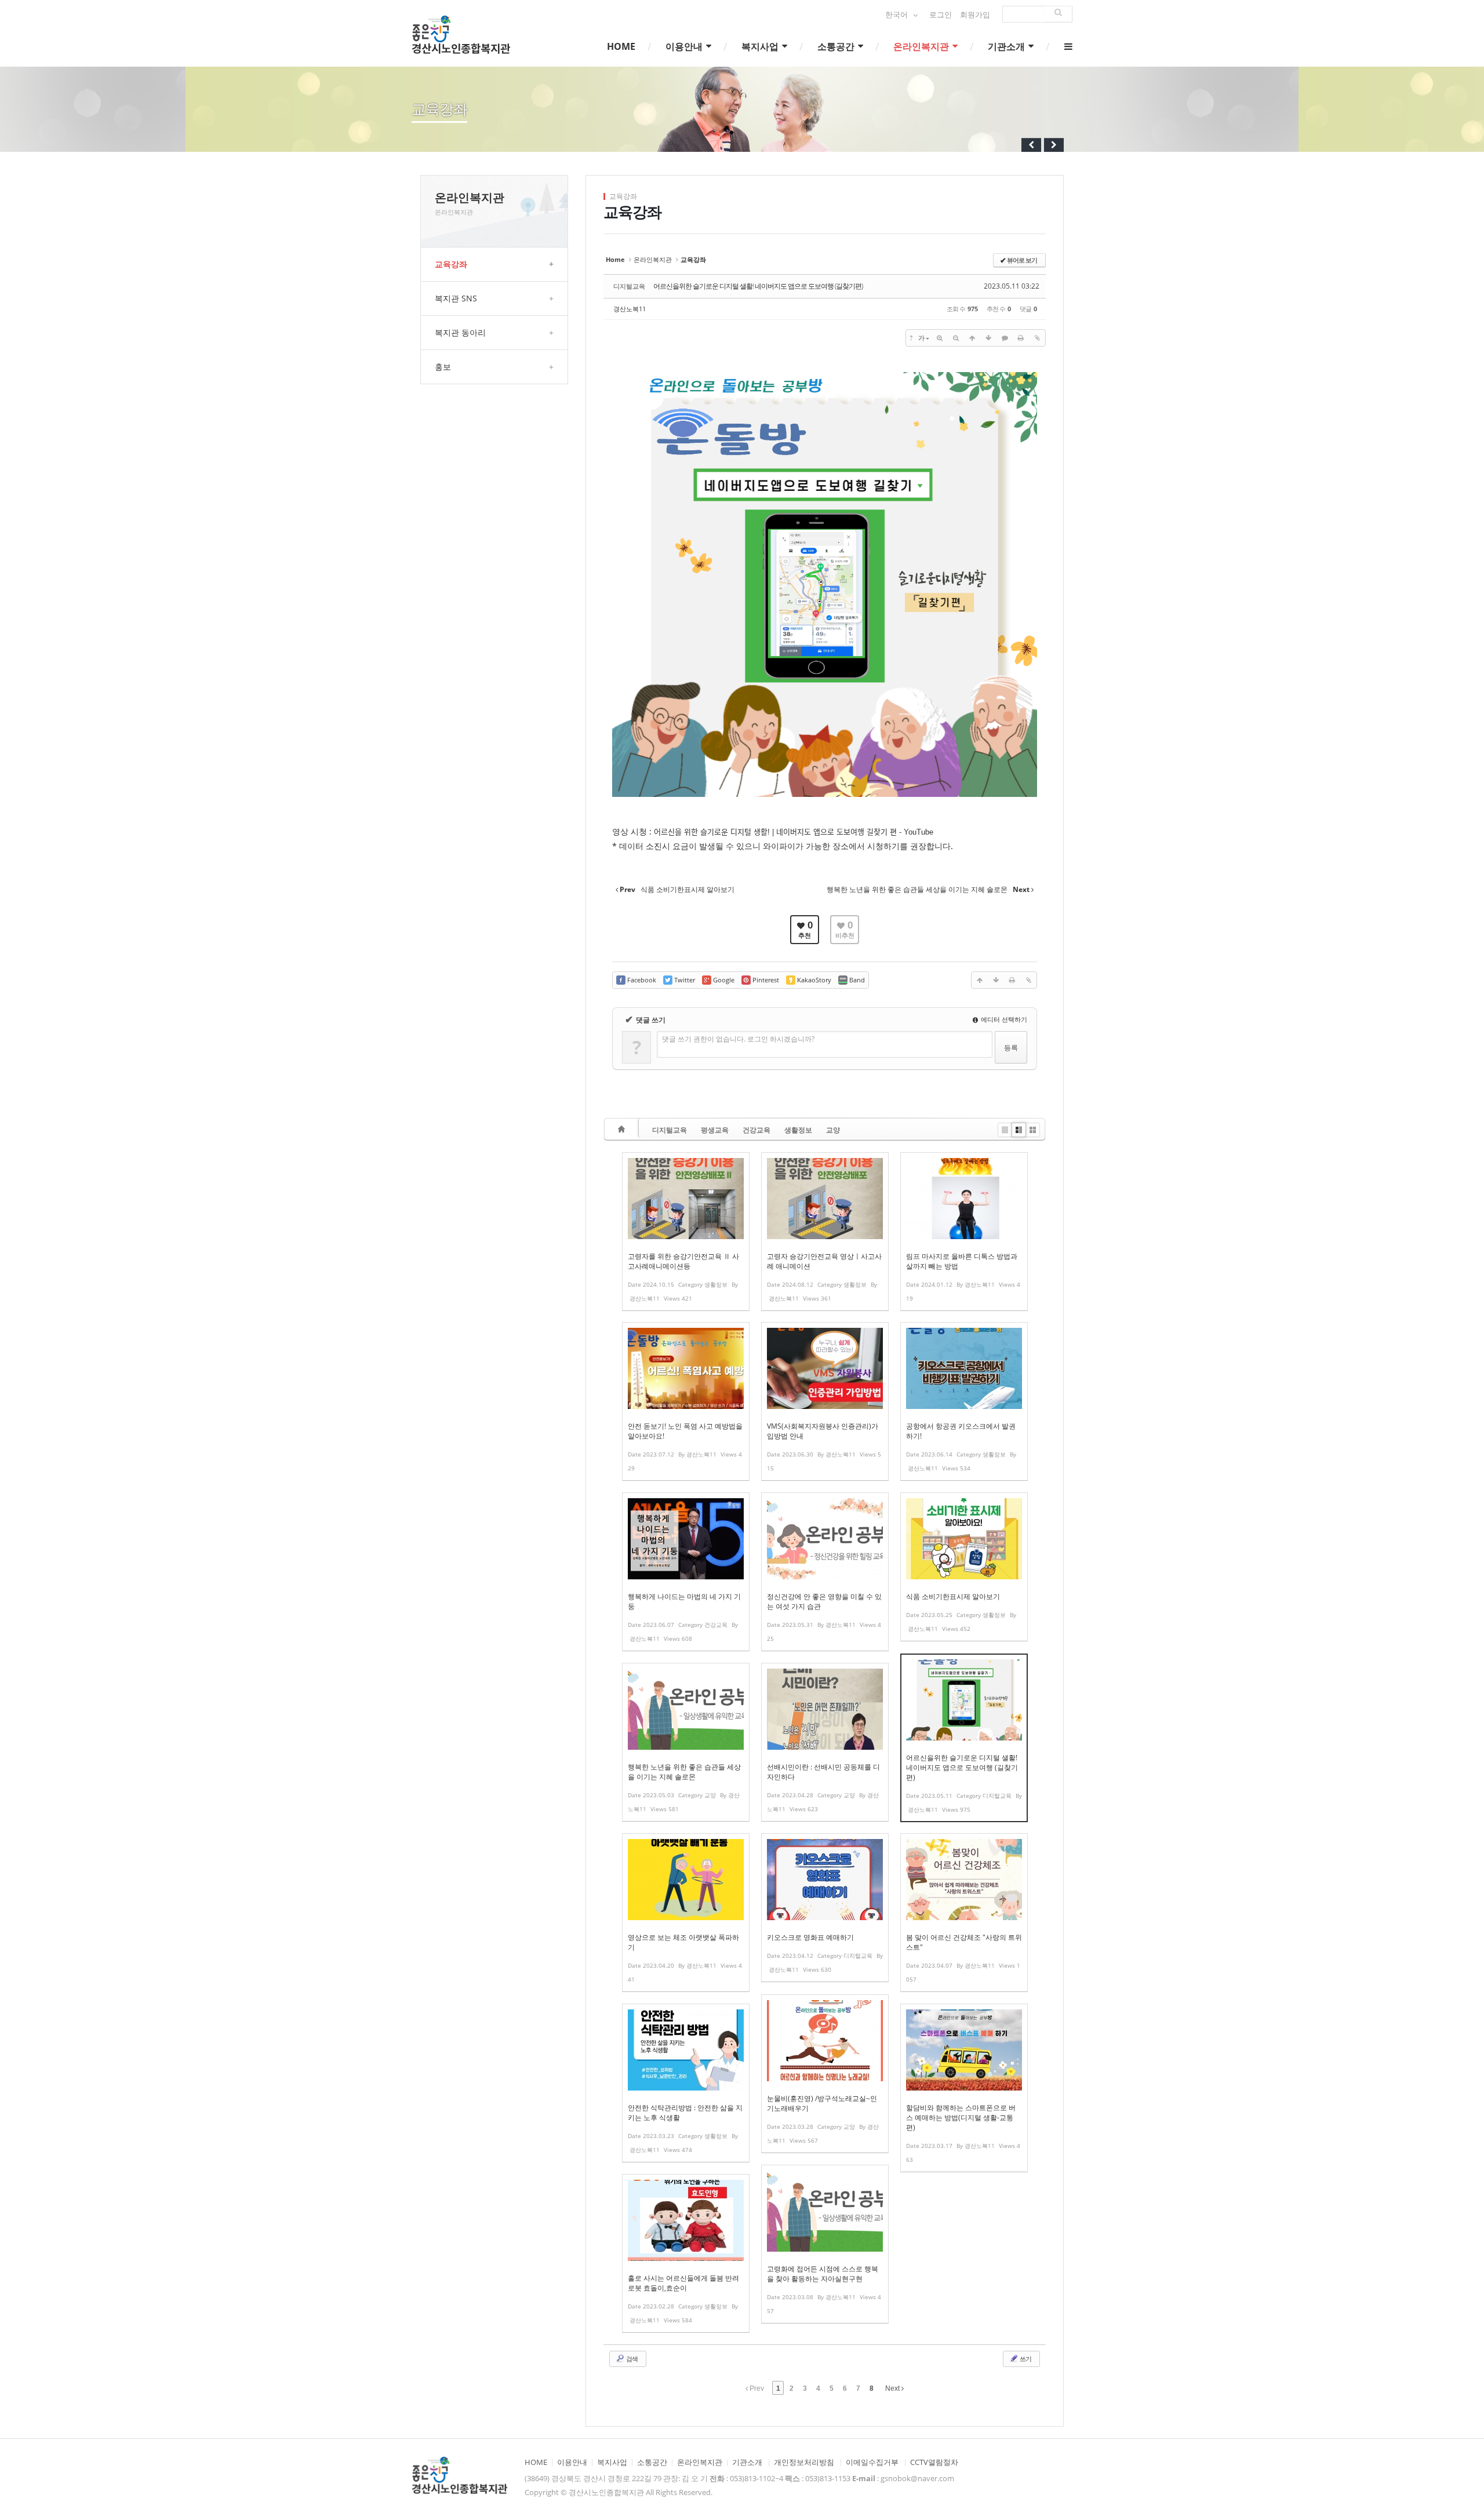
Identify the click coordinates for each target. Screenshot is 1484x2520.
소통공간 (837, 46)
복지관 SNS (494, 298)
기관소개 (1007, 46)
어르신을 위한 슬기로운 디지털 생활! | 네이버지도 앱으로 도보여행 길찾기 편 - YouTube (794, 832)
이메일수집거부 (872, 2462)
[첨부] (1037, 338)
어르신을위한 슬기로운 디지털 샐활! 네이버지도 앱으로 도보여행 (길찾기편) (758, 286)
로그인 (941, 15)
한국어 (897, 15)
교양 (833, 1130)
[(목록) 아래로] (988, 338)
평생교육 (715, 1130)
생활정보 (798, 1130)
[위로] (972, 338)
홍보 (494, 367)
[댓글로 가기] (1005, 338)
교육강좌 (494, 264)
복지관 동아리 (494, 332)
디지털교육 (670, 1130)
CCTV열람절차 (934, 2462)
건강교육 (756, 1130)
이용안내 (685, 46)
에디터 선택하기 (1003, 1019)
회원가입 (975, 15)
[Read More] (686, 1232)
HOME (621, 46)
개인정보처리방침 (804, 2462)
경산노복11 (630, 309)
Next (893, 2388)
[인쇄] (1021, 338)
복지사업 (761, 46)
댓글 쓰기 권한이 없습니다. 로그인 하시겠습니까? (738, 1039)
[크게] (940, 338)
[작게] (956, 338)
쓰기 (1025, 2359)
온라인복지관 (922, 46)
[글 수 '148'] (623, 1129)
